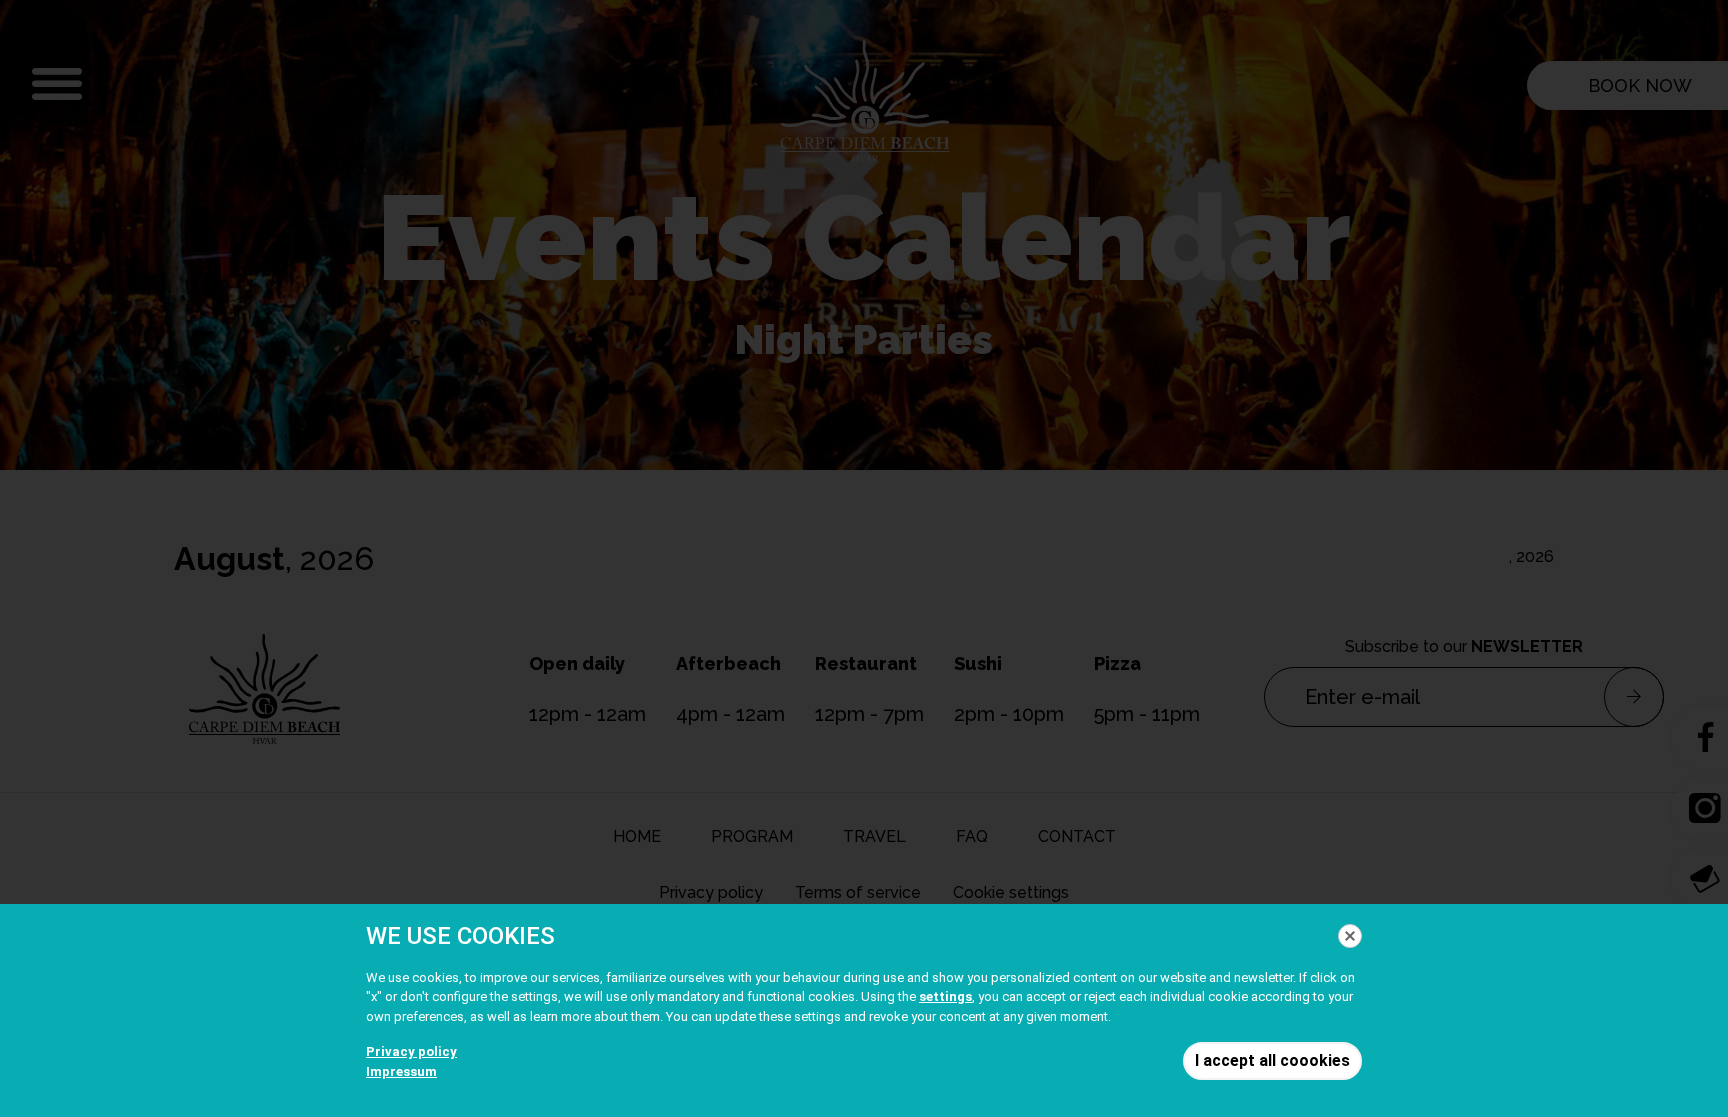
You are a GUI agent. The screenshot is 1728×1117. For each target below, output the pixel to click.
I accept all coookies (1272, 1060)
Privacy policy (411, 1051)
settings (945, 996)
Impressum (401, 1071)
